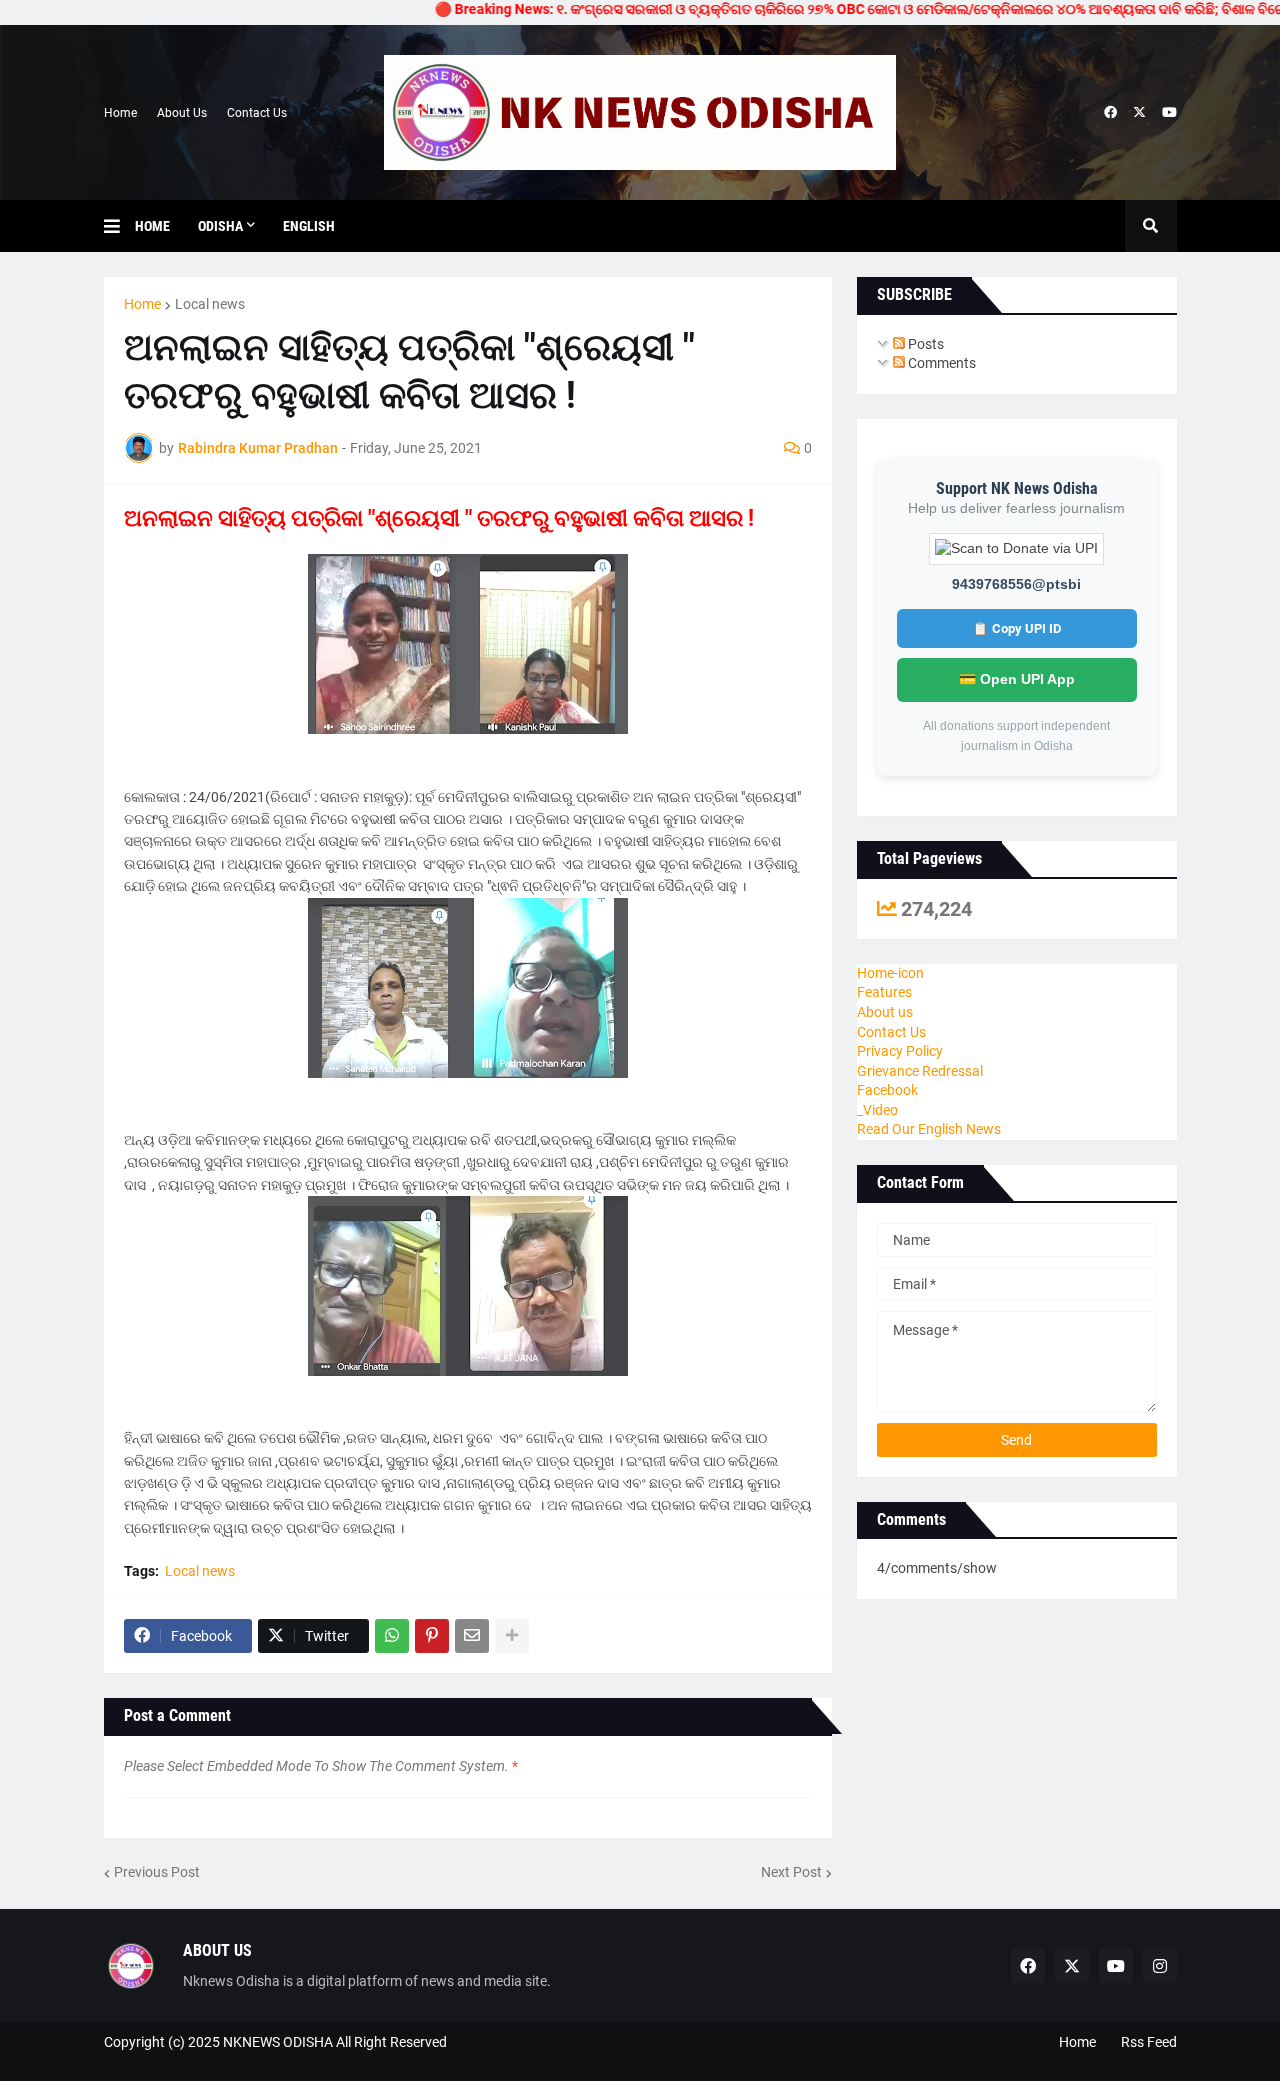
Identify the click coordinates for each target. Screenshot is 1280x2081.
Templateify (113, 2061)
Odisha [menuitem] (220, 226)
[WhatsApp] (392, 1636)
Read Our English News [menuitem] (929, 1129)
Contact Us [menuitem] (891, 1032)
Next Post (791, 1872)
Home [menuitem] (152, 226)
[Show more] (512, 1636)
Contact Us (257, 113)
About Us (182, 113)
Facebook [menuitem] (887, 1090)
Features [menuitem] (884, 992)
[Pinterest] (432, 1636)
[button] (119, 226)
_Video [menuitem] (877, 1110)
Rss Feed (1149, 2042)
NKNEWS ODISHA (278, 2042)
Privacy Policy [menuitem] (900, 1051)
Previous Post (157, 1872)
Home (120, 113)
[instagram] (1160, 1966)
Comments (940, 363)
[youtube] (1169, 113)
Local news (210, 304)
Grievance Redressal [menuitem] (920, 1071)
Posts (924, 344)
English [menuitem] (309, 226)
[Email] (472, 1636)
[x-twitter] (1139, 113)
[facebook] (1110, 113)
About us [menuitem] (885, 1012)
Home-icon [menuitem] (890, 973)
